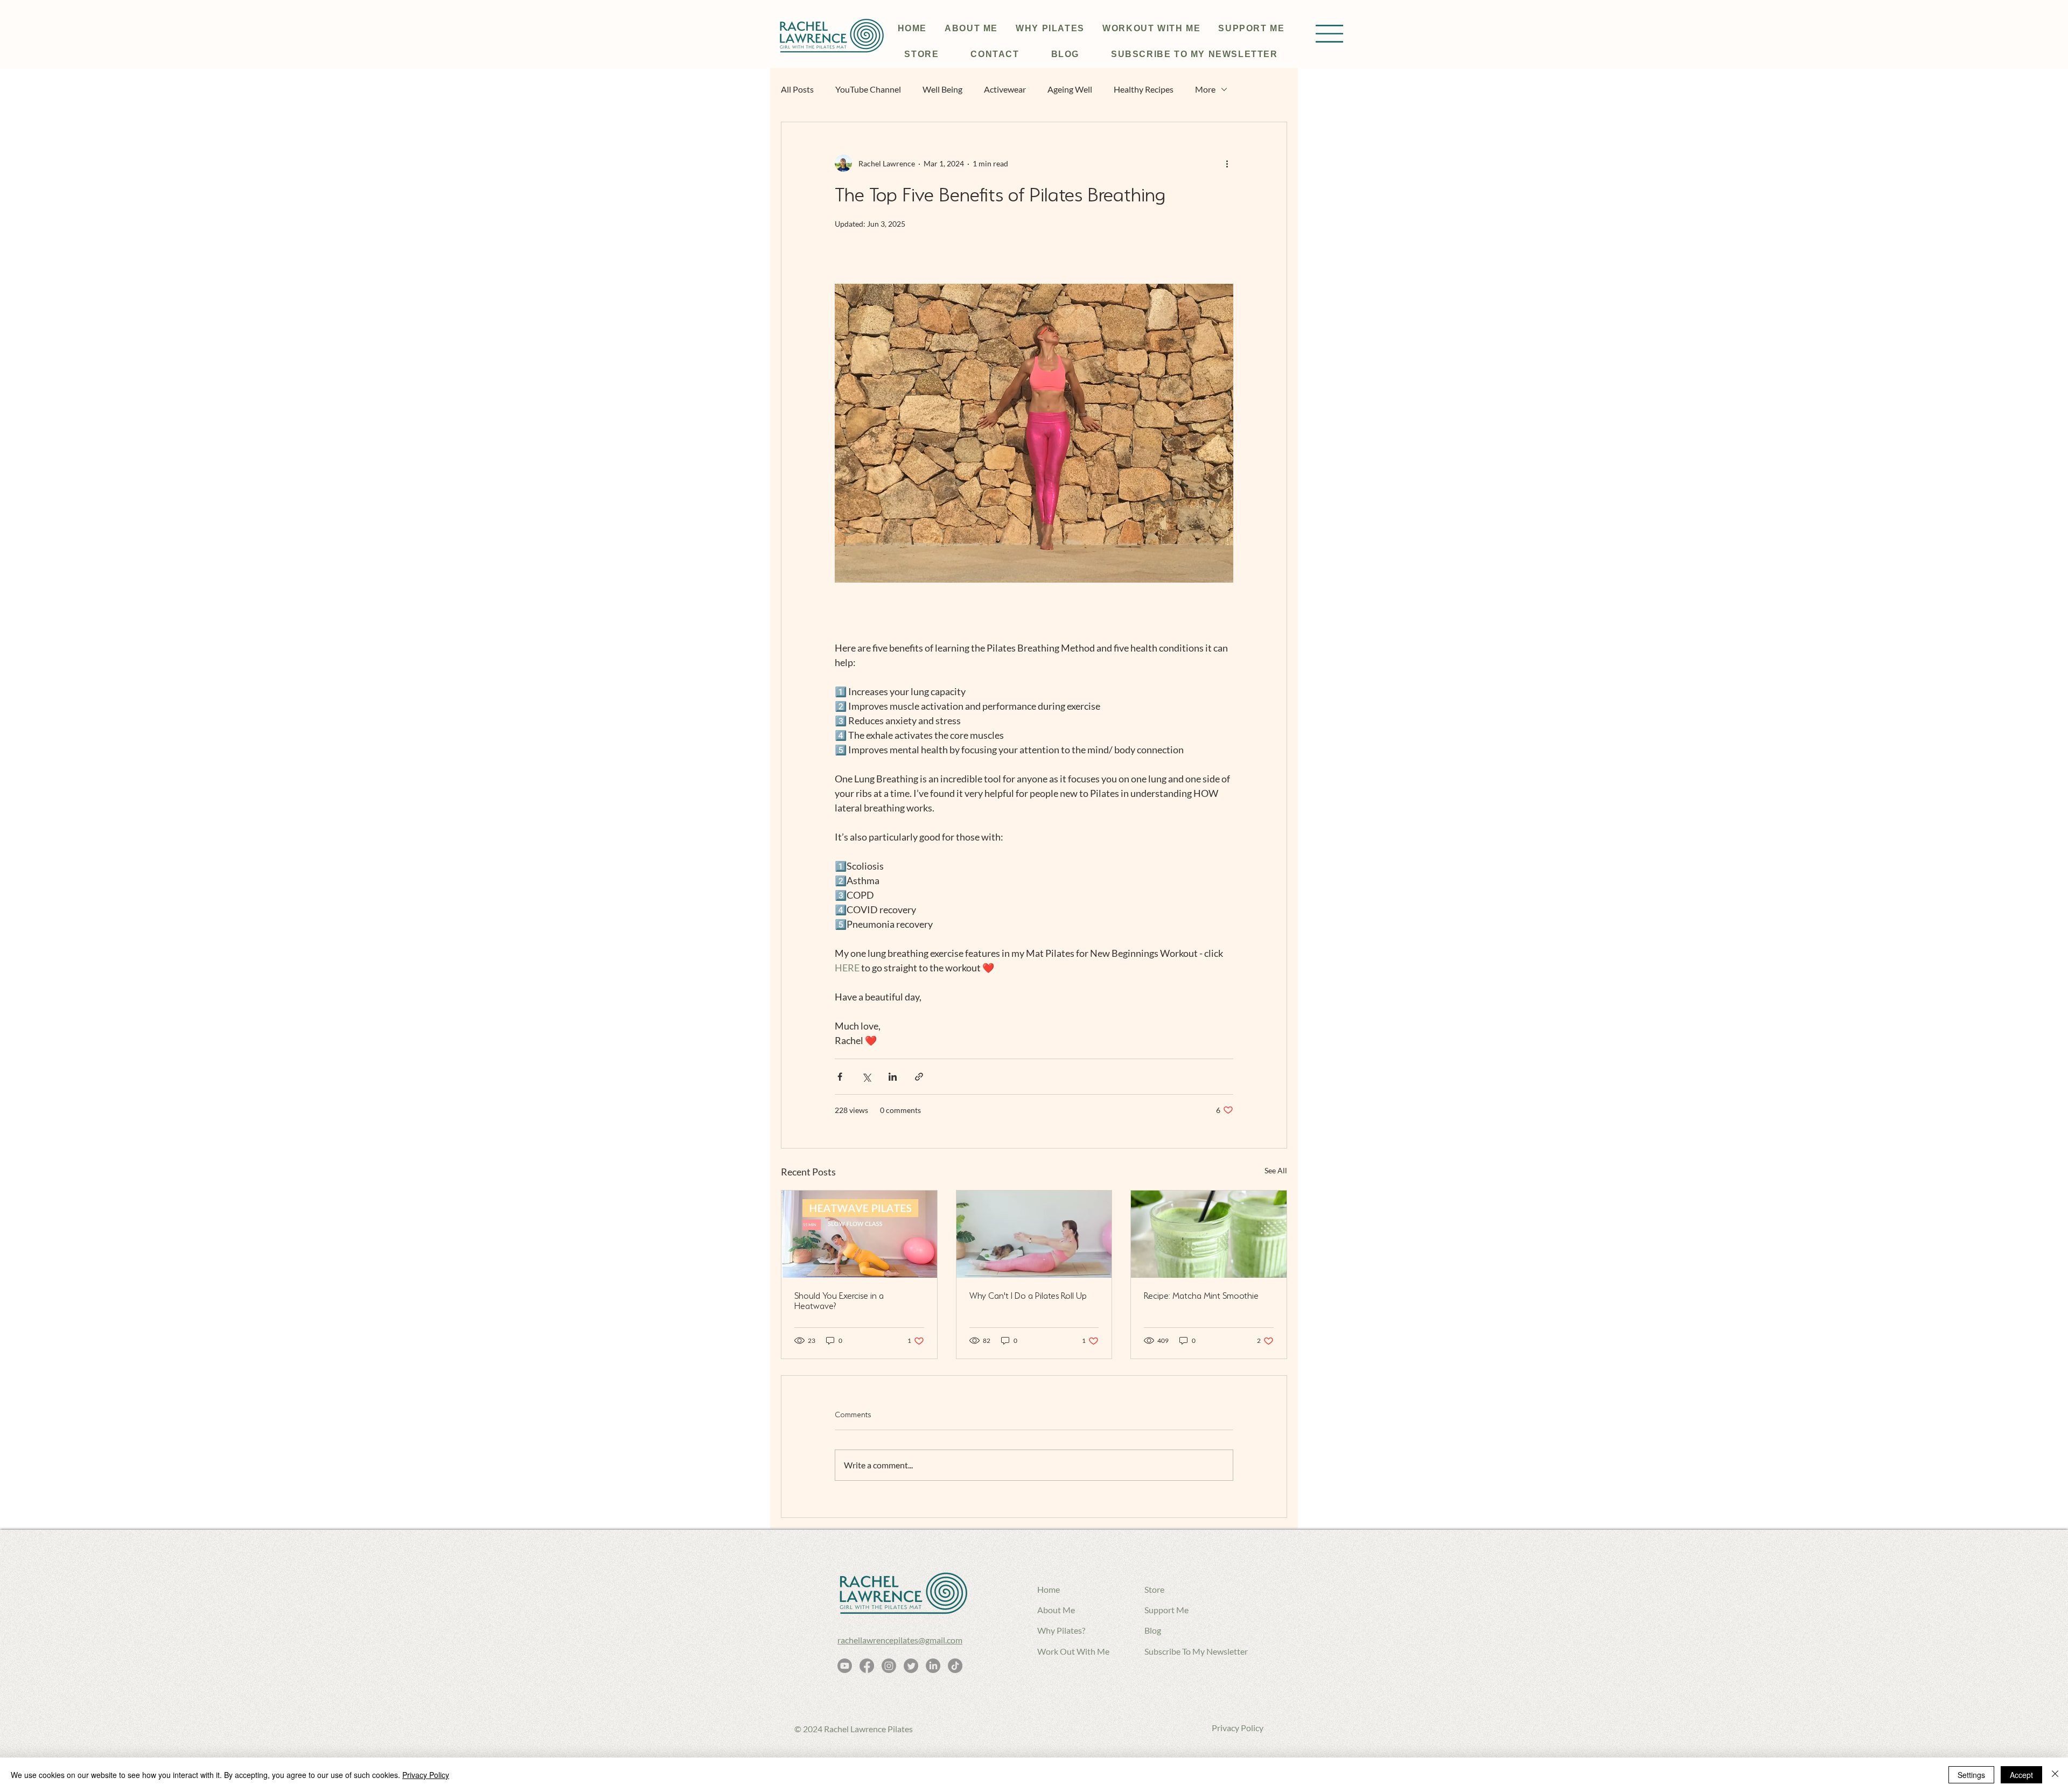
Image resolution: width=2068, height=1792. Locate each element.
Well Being (942, 89)
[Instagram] (889, 1666)
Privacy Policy (1238, 1728)
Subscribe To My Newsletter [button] (1196, 1651)
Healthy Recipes (1144, 89)
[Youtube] (845, 1666)
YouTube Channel (868, 89)
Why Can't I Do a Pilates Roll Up (1028, 1296)
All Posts (797, 89)
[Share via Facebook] (840, 1077)
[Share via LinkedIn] (893, 1077)
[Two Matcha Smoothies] (1209, 1234)
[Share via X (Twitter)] (866, 1077)
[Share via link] (919, 1077)
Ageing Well (1070, 89)
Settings (1971, 1775)
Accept (2021, 1775)
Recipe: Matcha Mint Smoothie (1201, 1296)
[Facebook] (867, 1666)
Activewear (1005, 89)
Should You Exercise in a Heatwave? (839, 1301)
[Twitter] (911, 1666)
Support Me (1166, 1610)
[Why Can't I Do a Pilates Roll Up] (1034, 1234)
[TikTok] (955, 1666)
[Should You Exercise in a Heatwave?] (859, 1234)
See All (1276, 1170)
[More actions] (1227, 163)
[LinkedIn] (933, 1666)
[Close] (2055, 1775)
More (1205, 89)
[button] (1329, 34)
